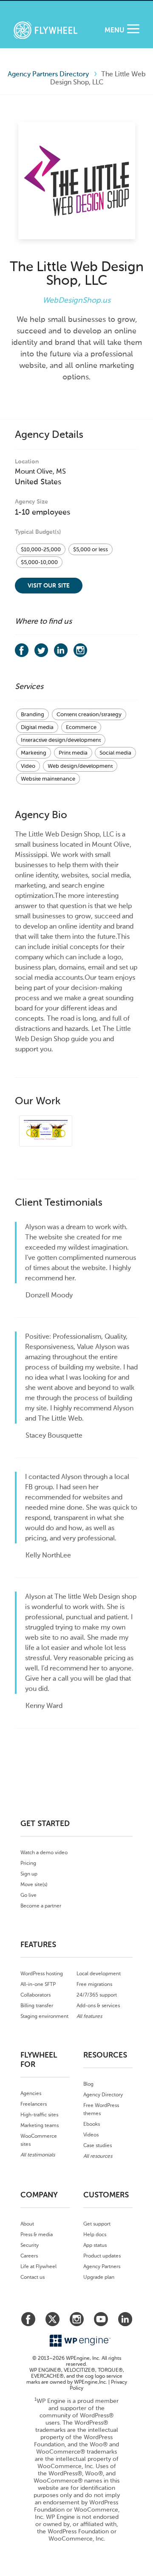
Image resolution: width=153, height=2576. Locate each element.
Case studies (98, 2145)
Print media (73, 753)
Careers (29, 2256)
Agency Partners (102, 2266)
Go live (28, 1895)
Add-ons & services (98, 2006)
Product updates (102, 2256)
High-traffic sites (39, 2115)
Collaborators (35, 1995)
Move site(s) (34, 1884)
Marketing (34, 753)
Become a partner (41, 1906)
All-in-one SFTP (38, 1984)
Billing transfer (37, 2006)
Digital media (37, 727)
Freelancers (34, 2104)
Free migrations (94, 1984)
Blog (88, 2084)
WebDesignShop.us (76, 300)
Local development (99, 1974)
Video (28, 766)
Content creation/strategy (89, 714)
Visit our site (49, 586)
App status (95, 2245)
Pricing (28, 1863)
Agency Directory (103, 2095)
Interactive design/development (61, 740)
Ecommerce (81, 727)
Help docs (95, 2234)
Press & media (37, 2234)
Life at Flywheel (38, 2266)
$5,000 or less (91, 549)
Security (30, 2245)
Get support (97, 2224)
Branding (33, 714)
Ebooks (92, 2124)
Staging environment (44, 2016)
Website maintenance (48, 779)
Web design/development (80, 766)
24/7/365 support (97, 1995)
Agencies (31, 2093)
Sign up (29, 1874)
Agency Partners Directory (48, 74)
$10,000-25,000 (41, 549)
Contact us (33, 2277)
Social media (115, 753)
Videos (91, 2135)
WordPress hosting (42, 1974)
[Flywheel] (45, 31)
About (27, 2224)
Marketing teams (40, 2125)
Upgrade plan (99, 2277)
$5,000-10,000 (39, 562)
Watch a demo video (44, 1852)
